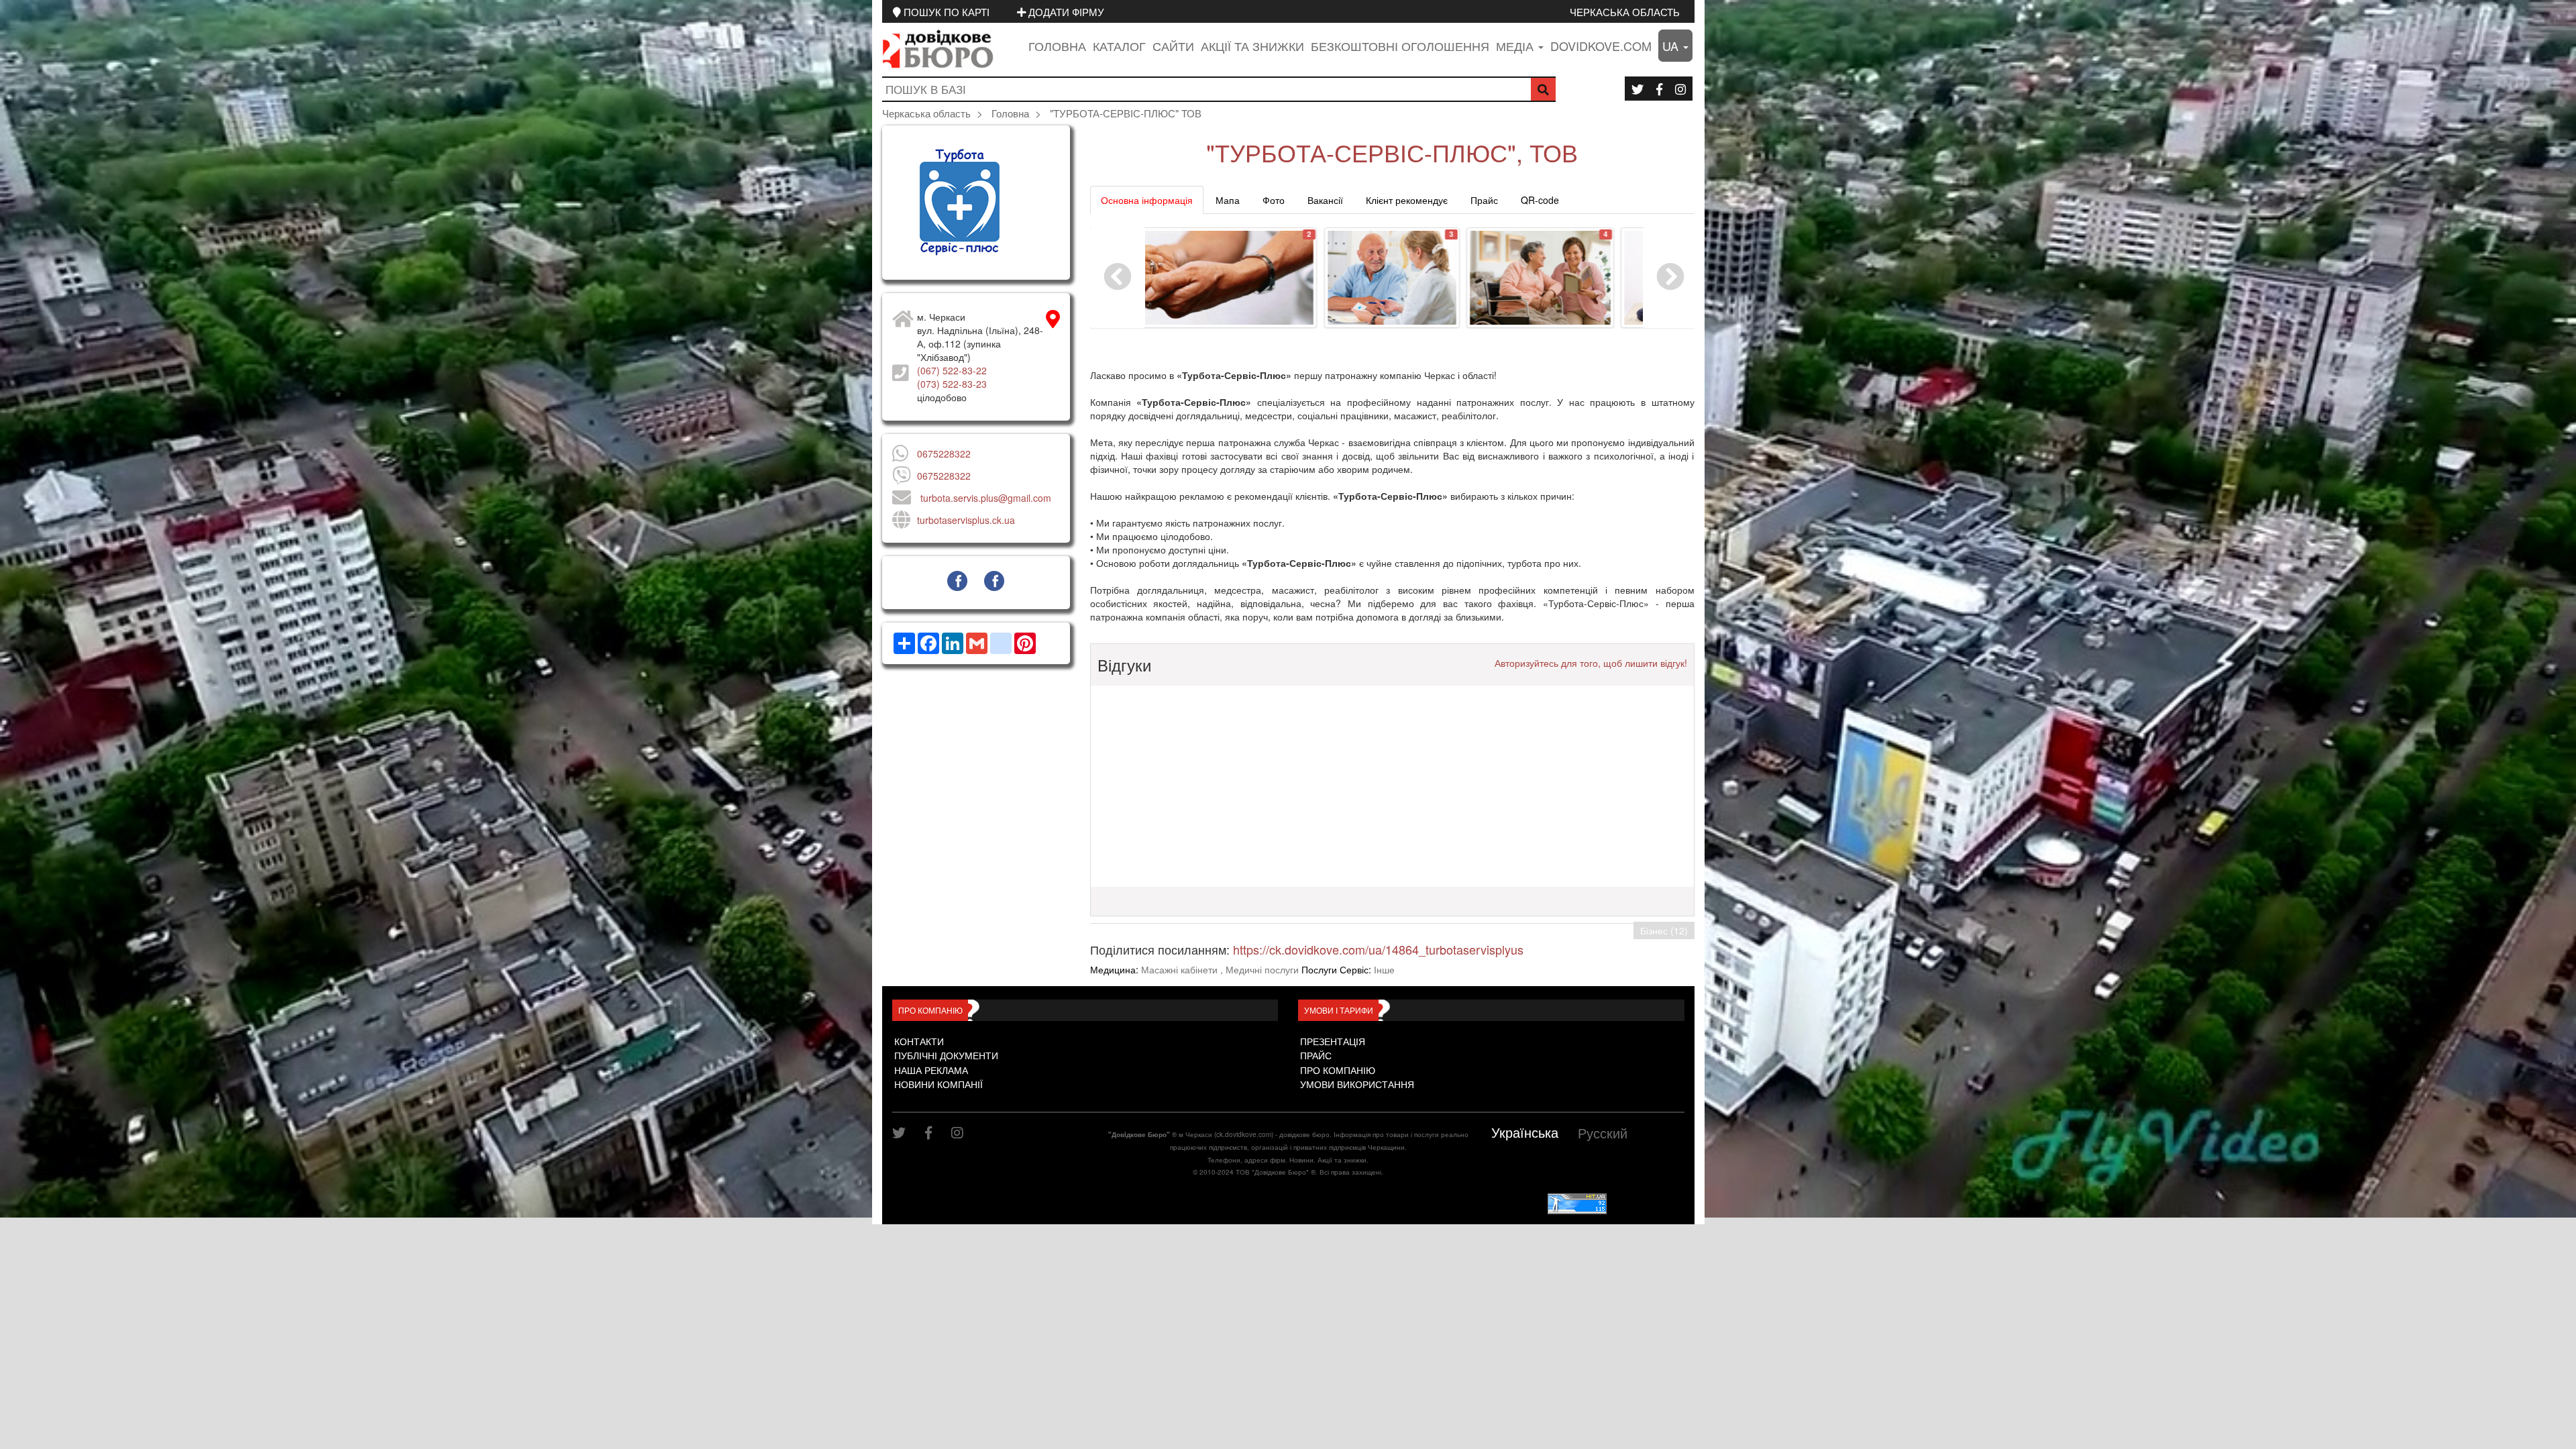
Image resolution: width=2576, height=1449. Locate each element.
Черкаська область (1625, 11)
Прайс (1484, 200)
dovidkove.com (1601, 46)
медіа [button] (1516, 46)
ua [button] (1672, 46)
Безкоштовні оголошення (1400, 46)
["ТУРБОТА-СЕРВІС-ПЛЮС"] (976, 203)
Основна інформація (1147, 200)
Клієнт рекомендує (1407, 200)
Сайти (1173, 46)
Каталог (1119, 46)
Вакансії (1325, 200)
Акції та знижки (1252, 46)
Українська (1525, 1132)
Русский (1603, 1133)
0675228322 (944, 453)
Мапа (1228, 200)
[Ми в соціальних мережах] (1638, 89)
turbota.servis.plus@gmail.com (986, 498)
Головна (1057, 46)
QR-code (1540, 200)
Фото (1274, 200)
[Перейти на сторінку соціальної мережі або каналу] (957, 581)
